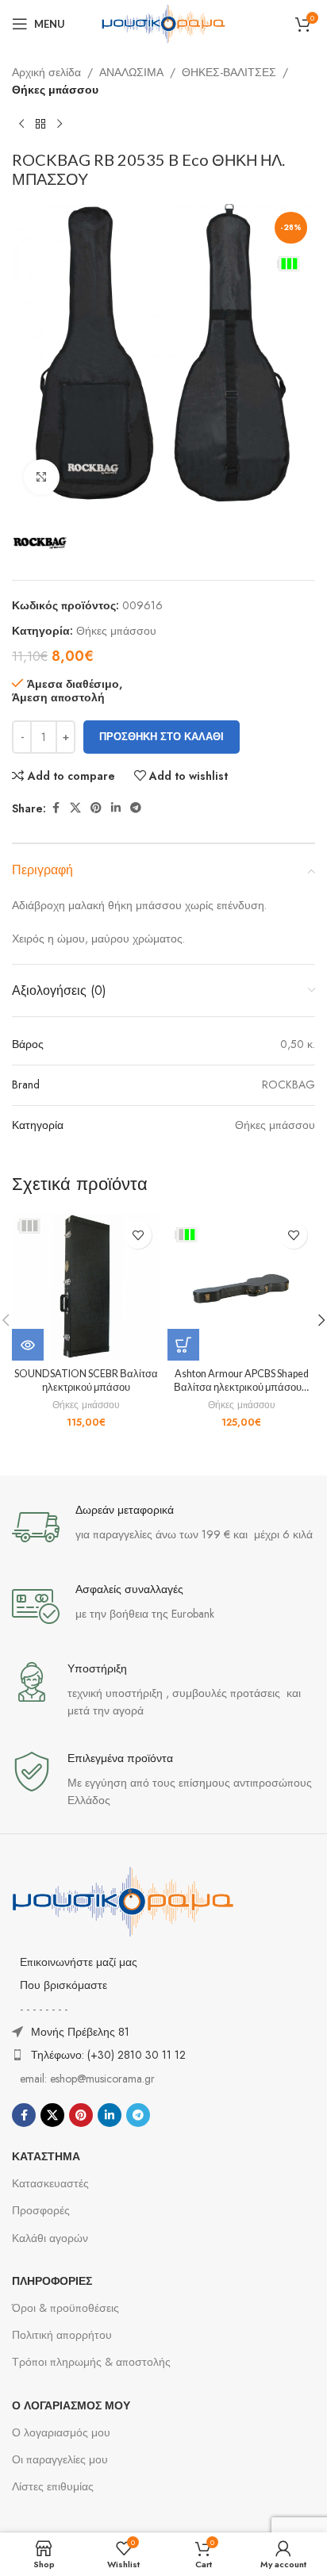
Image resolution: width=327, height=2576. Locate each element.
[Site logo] (163, 22)
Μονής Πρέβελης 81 (80, 2032)
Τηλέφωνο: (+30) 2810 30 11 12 (108, 2055)
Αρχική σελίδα (46, 72)
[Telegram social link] (136, 808)
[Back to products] (40, 125)
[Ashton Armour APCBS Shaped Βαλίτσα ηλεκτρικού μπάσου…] (241, 1287)
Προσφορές (41, 2210)
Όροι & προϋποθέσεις (65, 2308)
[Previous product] (21, 125)
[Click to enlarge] (42, 477)
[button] (183, 1345)
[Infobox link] (163, 1527)
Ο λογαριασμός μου (61, 2432)
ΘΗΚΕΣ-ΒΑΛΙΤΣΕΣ (229, 72)
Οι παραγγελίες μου (60, 2459)
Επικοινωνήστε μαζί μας (79, 1962)
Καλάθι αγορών (50, 2238)
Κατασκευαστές (50, 2183)
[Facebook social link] (56, 808)
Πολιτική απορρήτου (62, 2335)
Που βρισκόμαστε (63, 1985)
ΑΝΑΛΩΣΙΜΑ (131, 72)
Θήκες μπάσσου (55, 90)
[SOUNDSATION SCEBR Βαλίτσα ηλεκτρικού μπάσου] (86, 1287)
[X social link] (75, 808)
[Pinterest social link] (96, 808)
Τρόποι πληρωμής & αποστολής (91, 2362)
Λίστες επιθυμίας (53, 2486)
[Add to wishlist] (138, 1235)
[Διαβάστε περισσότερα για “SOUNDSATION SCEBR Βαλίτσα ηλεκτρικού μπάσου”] (28, 1345)
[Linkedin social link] (116, 808)
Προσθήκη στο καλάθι (162, 737)
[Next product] (60, 125)
